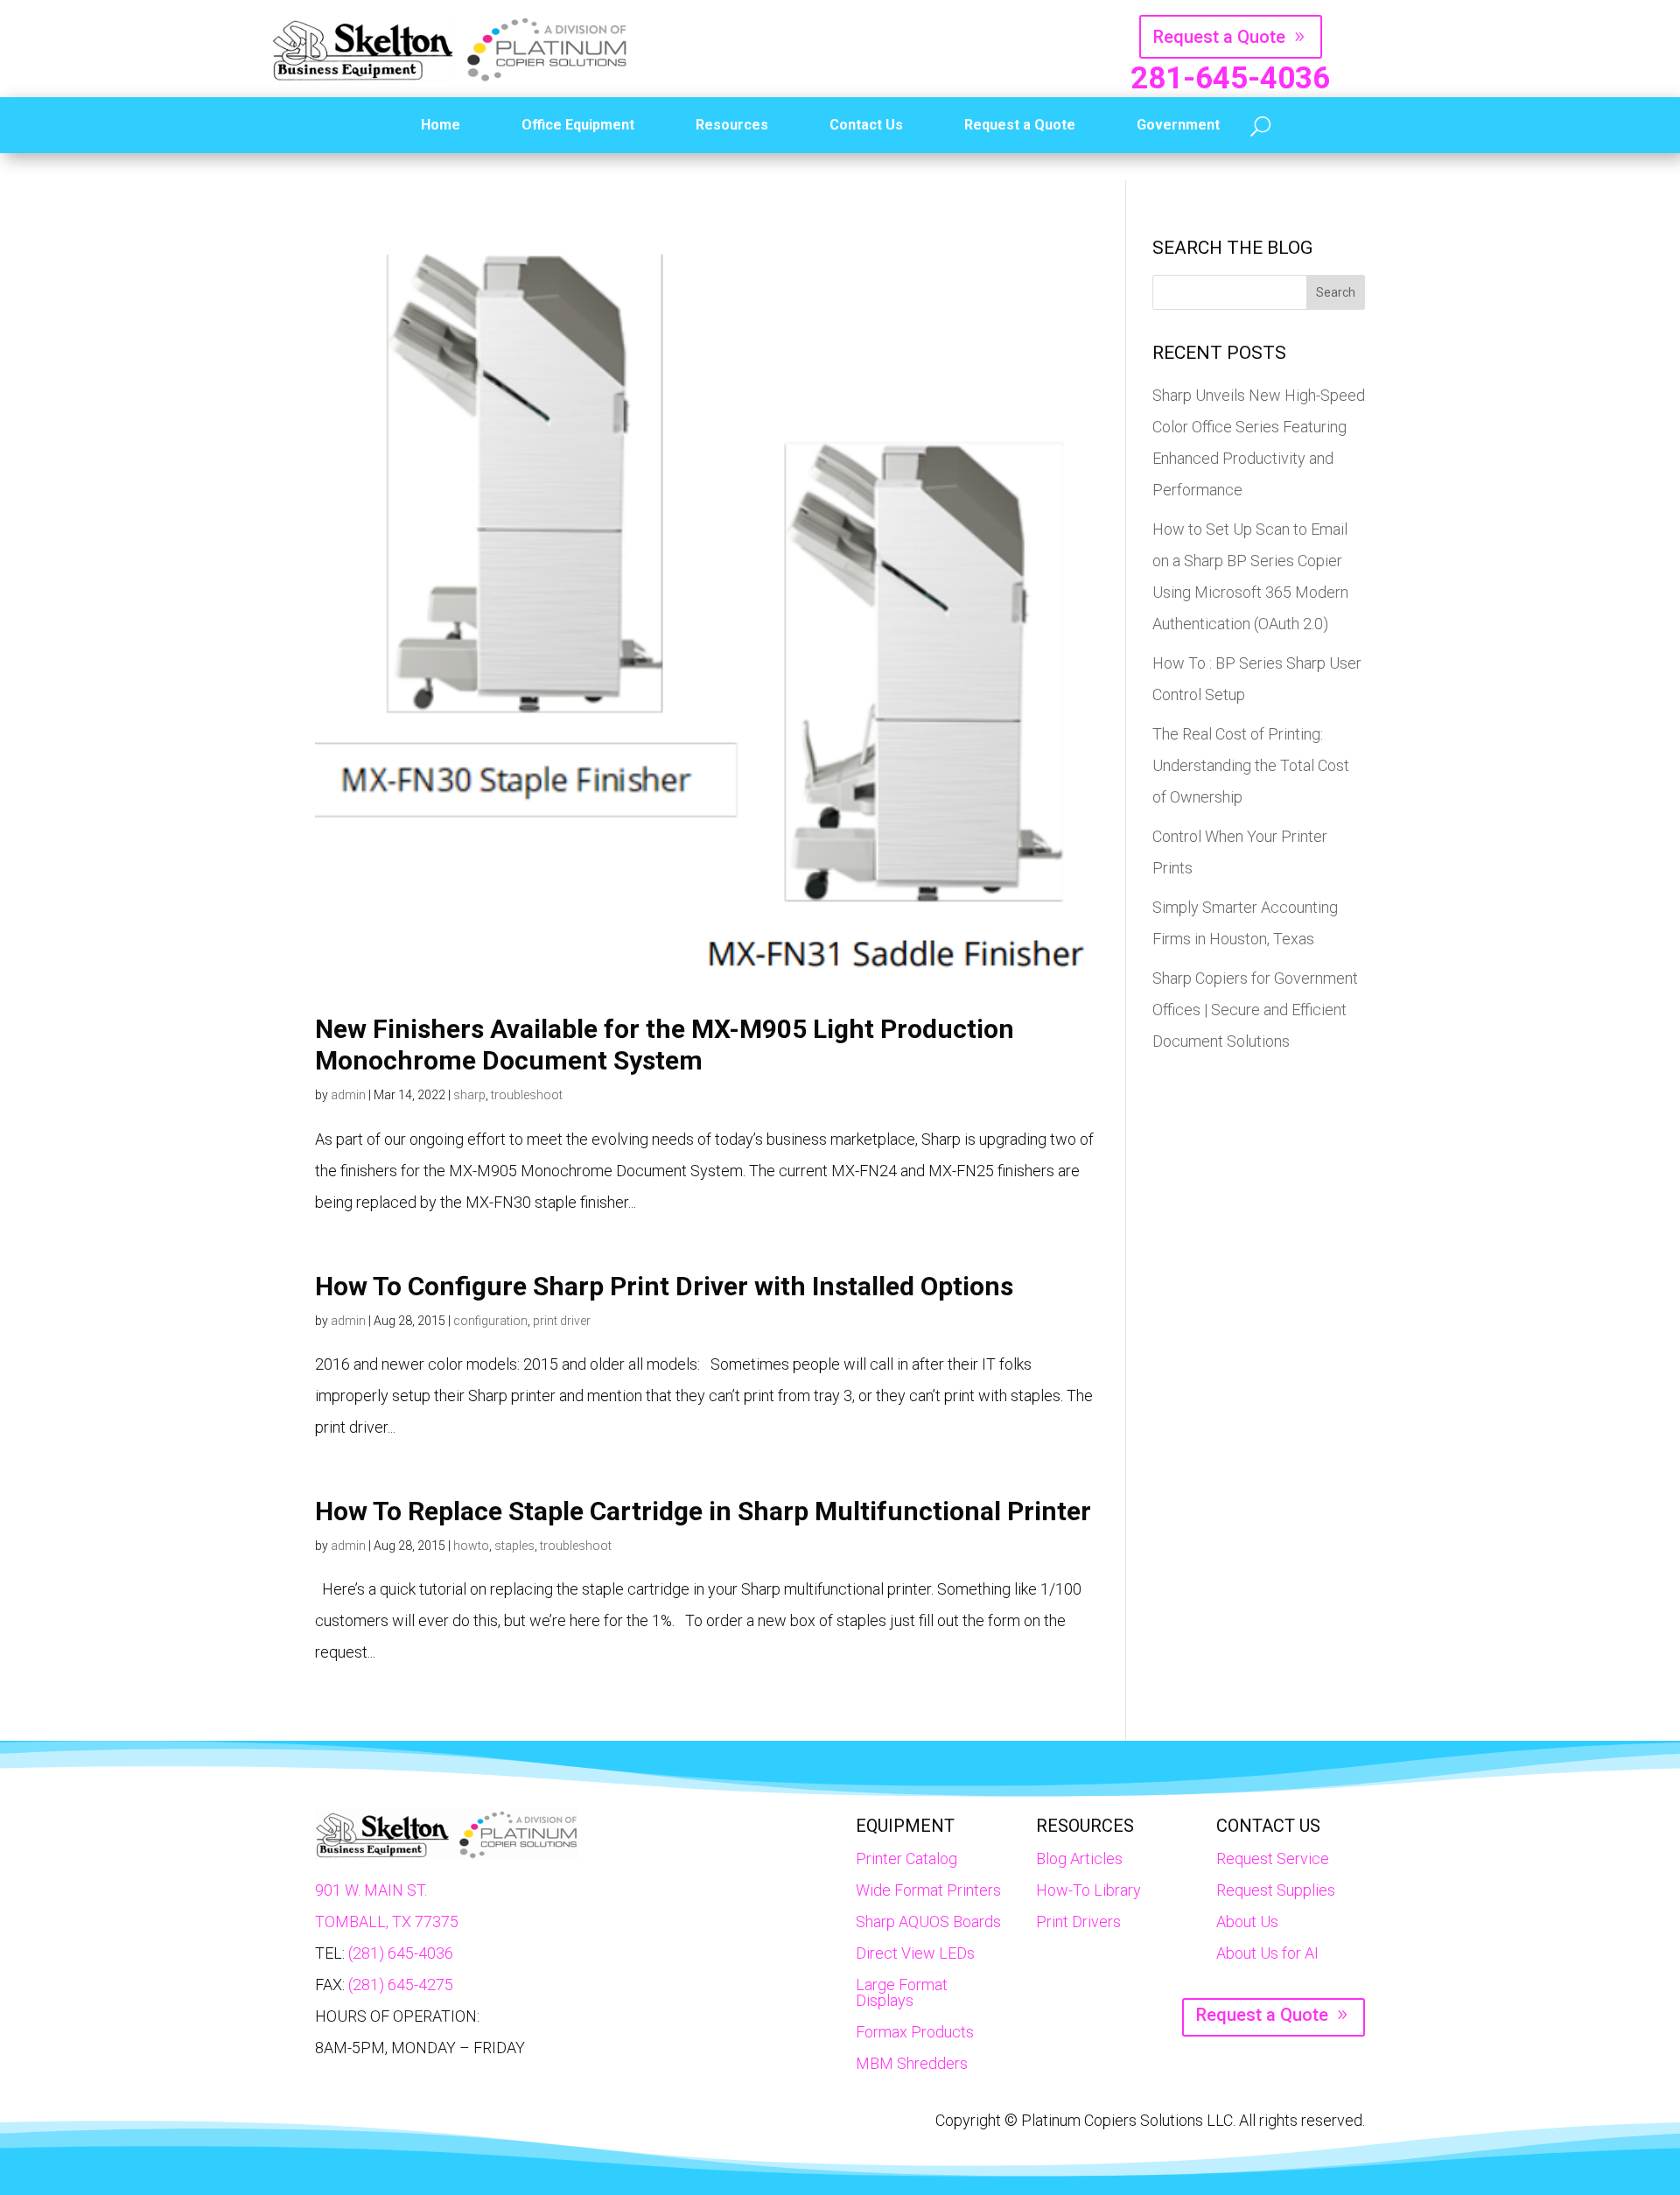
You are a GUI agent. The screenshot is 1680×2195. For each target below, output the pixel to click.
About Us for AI (1267, 1953)
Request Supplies (1276, 1890)
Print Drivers (1078, 1922)
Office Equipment (578, 125)
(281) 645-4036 (401, 1953)
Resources (732, 125)
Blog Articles (1079, 1858)
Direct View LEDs (915, 1953)
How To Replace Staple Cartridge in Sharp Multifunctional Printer (703, 1511)
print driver (562, 1321)
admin (348, 1095)
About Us (1247, 1922)
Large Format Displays (902, 1992)
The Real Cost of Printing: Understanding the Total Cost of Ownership (1251, 765)
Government (1178, 125)
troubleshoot (527, 1095)
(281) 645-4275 (401, 1985)
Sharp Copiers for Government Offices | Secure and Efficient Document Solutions (1255, 1010)
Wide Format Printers (928, 1890)
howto (471, 1546)
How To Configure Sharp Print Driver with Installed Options (664, 1286)
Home (441, 125)
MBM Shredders (912, 2063)
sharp (469, 1095)
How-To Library (1088, 1890)
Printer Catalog (906, 1858)
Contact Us (866, 125)
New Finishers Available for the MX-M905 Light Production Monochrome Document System (665, 1045)
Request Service (1273, 1858)
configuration (490, 1321)
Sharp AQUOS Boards (928, 1922)
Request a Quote (1219, 37)
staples (514, 1546)
